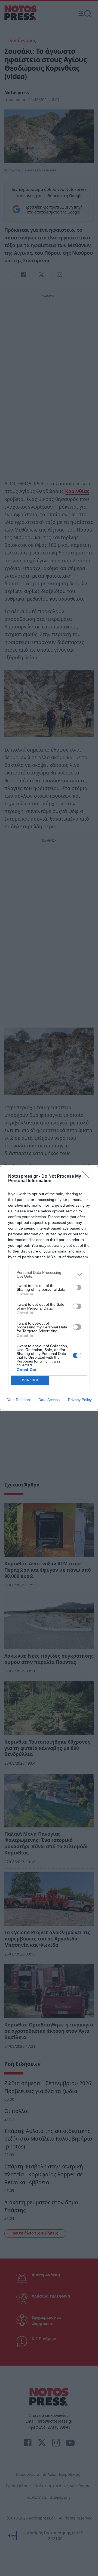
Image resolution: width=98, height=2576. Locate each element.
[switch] (77, 1287)
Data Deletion (18, 1400)
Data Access (49, 1400)
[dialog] (49, 1288)
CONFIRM (30, 1380)
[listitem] (49, 1274)
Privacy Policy (80, 1400)
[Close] (87, 1177)
